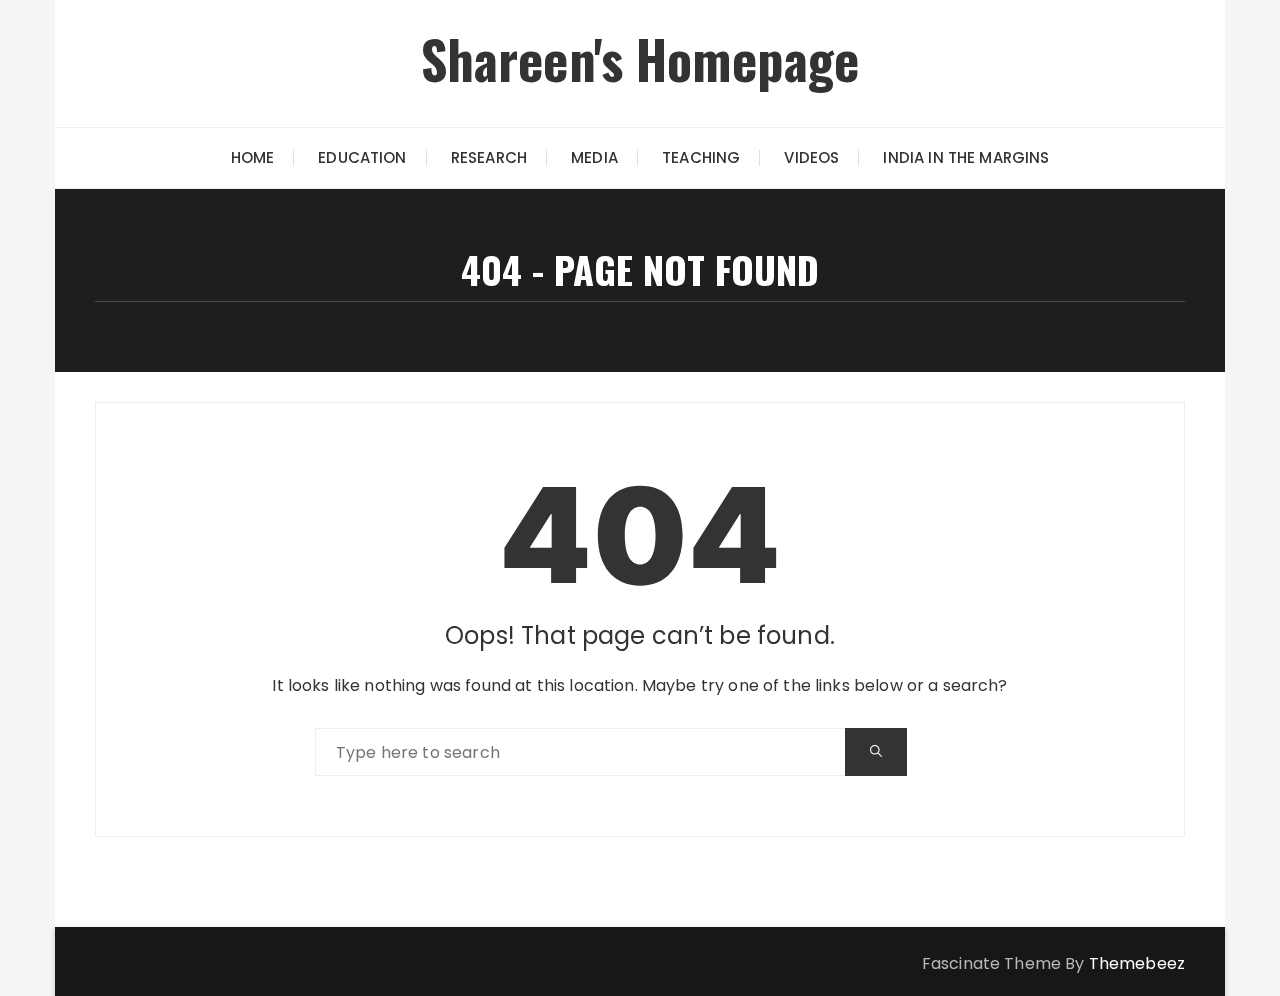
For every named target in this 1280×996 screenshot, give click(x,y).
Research (489, 157)
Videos (811, 157)
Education (362, 157)
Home (253, 157)
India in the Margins (966, 157)
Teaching (701, 157)
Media (594, 157)
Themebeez (1137, 963)
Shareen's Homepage (640, 58)
